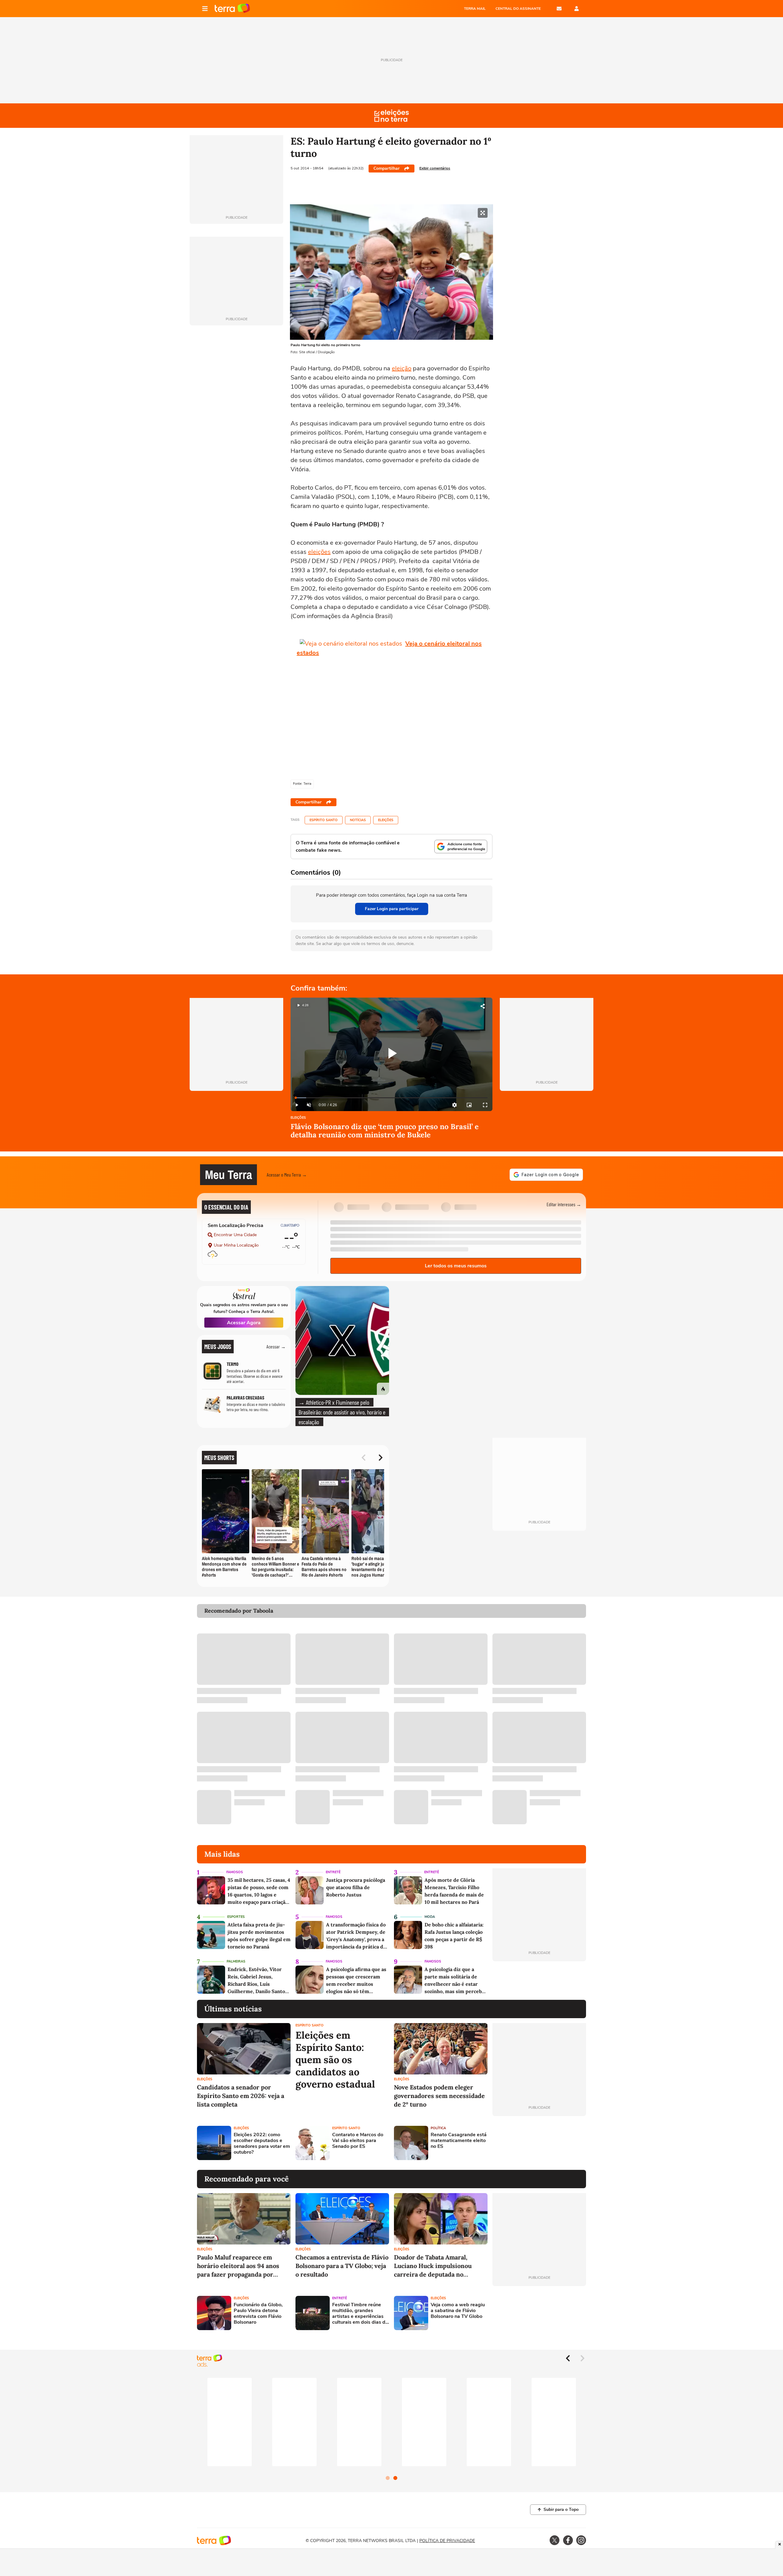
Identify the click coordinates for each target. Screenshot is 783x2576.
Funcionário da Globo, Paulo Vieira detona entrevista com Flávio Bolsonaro (258, 2314)
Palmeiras (236, 1961)
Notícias (358, 820)
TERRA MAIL (475, 9)
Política (438, 2128)
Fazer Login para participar (392, 909)
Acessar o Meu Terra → (287, 1175)
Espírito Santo (324, 820)
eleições (319, 552)
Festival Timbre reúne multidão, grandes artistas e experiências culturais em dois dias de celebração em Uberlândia (360, 2314)
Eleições (386, 820)
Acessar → (276, 1346)
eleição (402, 368)
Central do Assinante (518, 9)
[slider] (391, 1098)
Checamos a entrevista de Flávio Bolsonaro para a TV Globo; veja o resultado (342, 2266)
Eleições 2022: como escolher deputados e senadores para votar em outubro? (262, 2144)
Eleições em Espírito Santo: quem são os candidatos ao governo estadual (335, 2060)
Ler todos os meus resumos (456, 1266)
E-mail (559, 9)
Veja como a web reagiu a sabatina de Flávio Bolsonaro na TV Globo (458, 2311)
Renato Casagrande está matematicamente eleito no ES (459, 2141)
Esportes (236, 1917)
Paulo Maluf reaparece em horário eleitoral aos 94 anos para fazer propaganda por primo (238, 2266)
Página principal (232, 9)
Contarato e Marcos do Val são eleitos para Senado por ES (358, 2141)
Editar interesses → (564, 1204)
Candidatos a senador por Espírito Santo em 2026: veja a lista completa (241, 2096)
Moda (430, 1917)
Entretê (333, 1872)
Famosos (235, 1872)
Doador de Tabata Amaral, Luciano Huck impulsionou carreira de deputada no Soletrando (433, 2266)
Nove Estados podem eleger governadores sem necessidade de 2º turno (439, 2096)
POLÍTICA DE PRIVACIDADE (447, 2541)
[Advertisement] (539, 2143)
